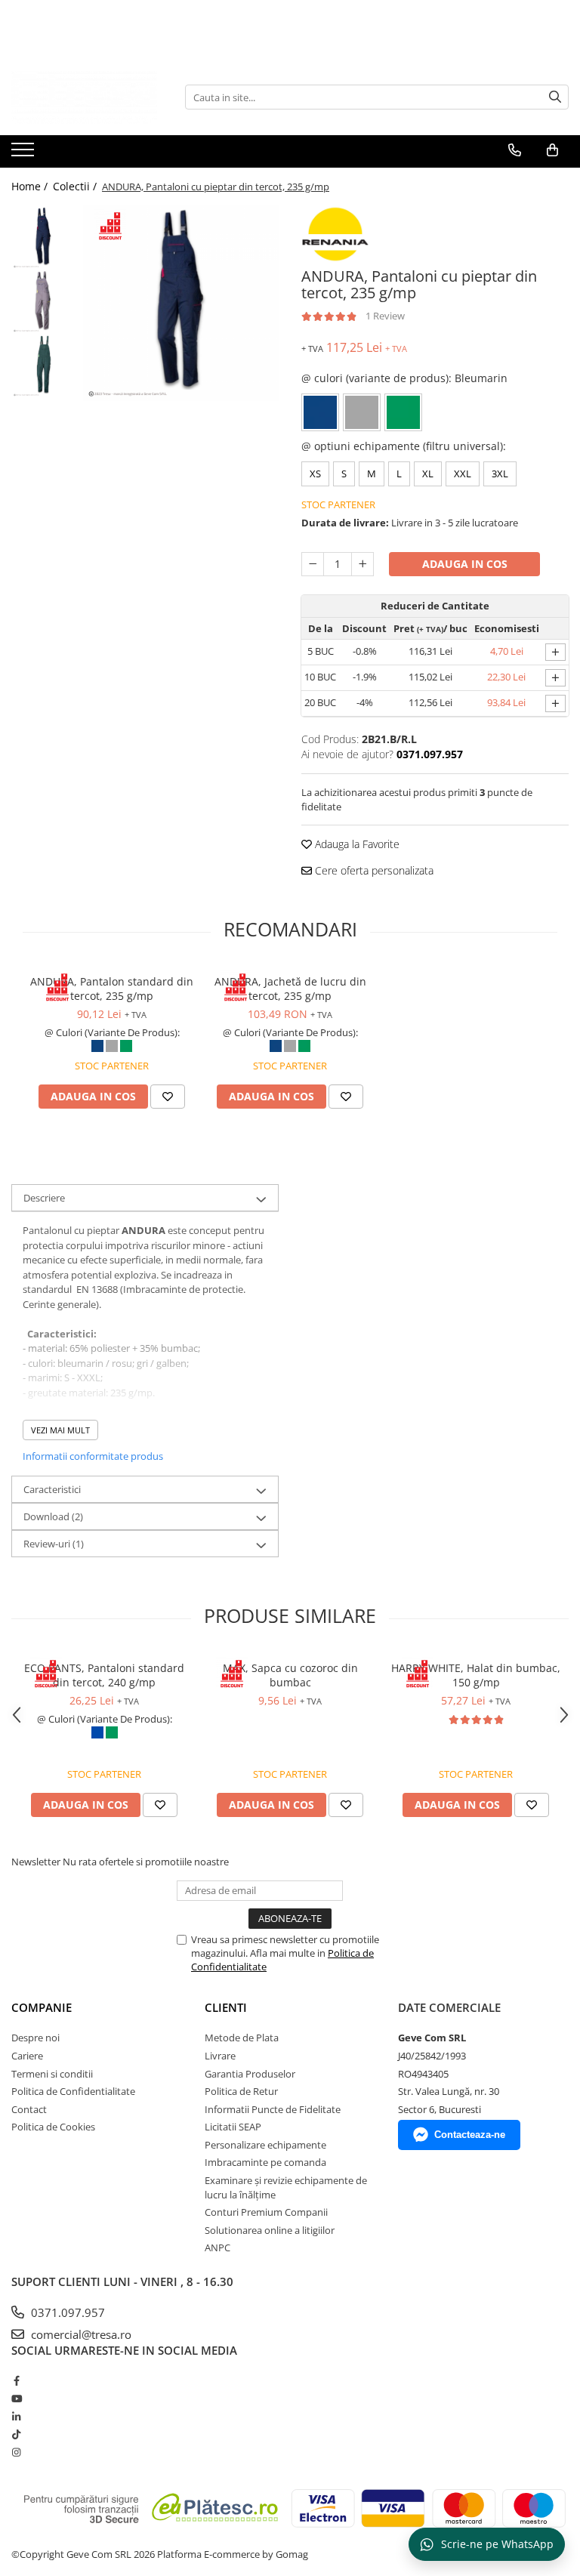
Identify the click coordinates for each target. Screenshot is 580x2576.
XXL (463, 474)
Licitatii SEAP (233, 2127)
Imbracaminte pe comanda (265, 2162)
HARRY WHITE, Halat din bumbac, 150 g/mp (476, 1675)
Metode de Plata (242, 2038)
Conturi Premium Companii (266, 2212)
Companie (42, 2007)
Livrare (220, 2056)
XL (428, 474)
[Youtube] (16, 2399)
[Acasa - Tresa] (87, 97)
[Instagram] (16, 2452)
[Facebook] (16, 2380)
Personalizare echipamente (265, 2145)
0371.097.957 (66, 2312)
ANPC (217, 2247)
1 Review (385, 316)
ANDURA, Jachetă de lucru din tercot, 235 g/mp (290, 989)
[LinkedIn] (16, 2417)
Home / (31, 186)
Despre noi (35, 2038)
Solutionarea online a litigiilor (270, 2230)
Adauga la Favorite (356, 844)
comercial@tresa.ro (80, 2334)
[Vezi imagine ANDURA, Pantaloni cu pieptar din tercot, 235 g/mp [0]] (43, 238)
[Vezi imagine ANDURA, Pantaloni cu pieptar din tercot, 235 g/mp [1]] (43, 302)
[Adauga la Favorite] (168, 1097)
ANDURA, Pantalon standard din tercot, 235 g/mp (112, 989)
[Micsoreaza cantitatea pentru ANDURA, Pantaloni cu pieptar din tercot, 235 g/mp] (313, 564)
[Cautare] (555, 97)
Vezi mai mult (60, 1430)
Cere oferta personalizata (373, 870)
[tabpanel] (181, 303)
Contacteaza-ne (470, 2135)
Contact (29, 2109)
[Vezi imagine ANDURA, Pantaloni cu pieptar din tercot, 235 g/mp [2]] (43, 366)
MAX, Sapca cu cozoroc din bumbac (290, 1675)
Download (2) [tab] (53, 1516)
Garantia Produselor (250, 2074)
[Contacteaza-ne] (515, 150)
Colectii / (76, 186)
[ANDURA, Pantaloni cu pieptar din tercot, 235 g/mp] (181, 303)
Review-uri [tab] (54, 1544)
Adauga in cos (465, 564)
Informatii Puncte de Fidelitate (273, 2109)
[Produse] (25, 154)
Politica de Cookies (53, 2127)
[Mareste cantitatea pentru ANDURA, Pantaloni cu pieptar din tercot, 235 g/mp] (362, 564)
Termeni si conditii (52, 2074)
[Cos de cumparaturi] (552, 150)
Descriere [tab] (44, 1198)
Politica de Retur (241, 2091)
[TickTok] (16, 2434)
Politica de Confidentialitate (73, 2091)
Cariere (27, 2056)
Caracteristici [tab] (52, 1489)
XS (315, 474)
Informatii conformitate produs (93, 1456)
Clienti (226, 2007)
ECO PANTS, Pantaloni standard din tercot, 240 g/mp (104, 1675)
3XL (500, 474)
